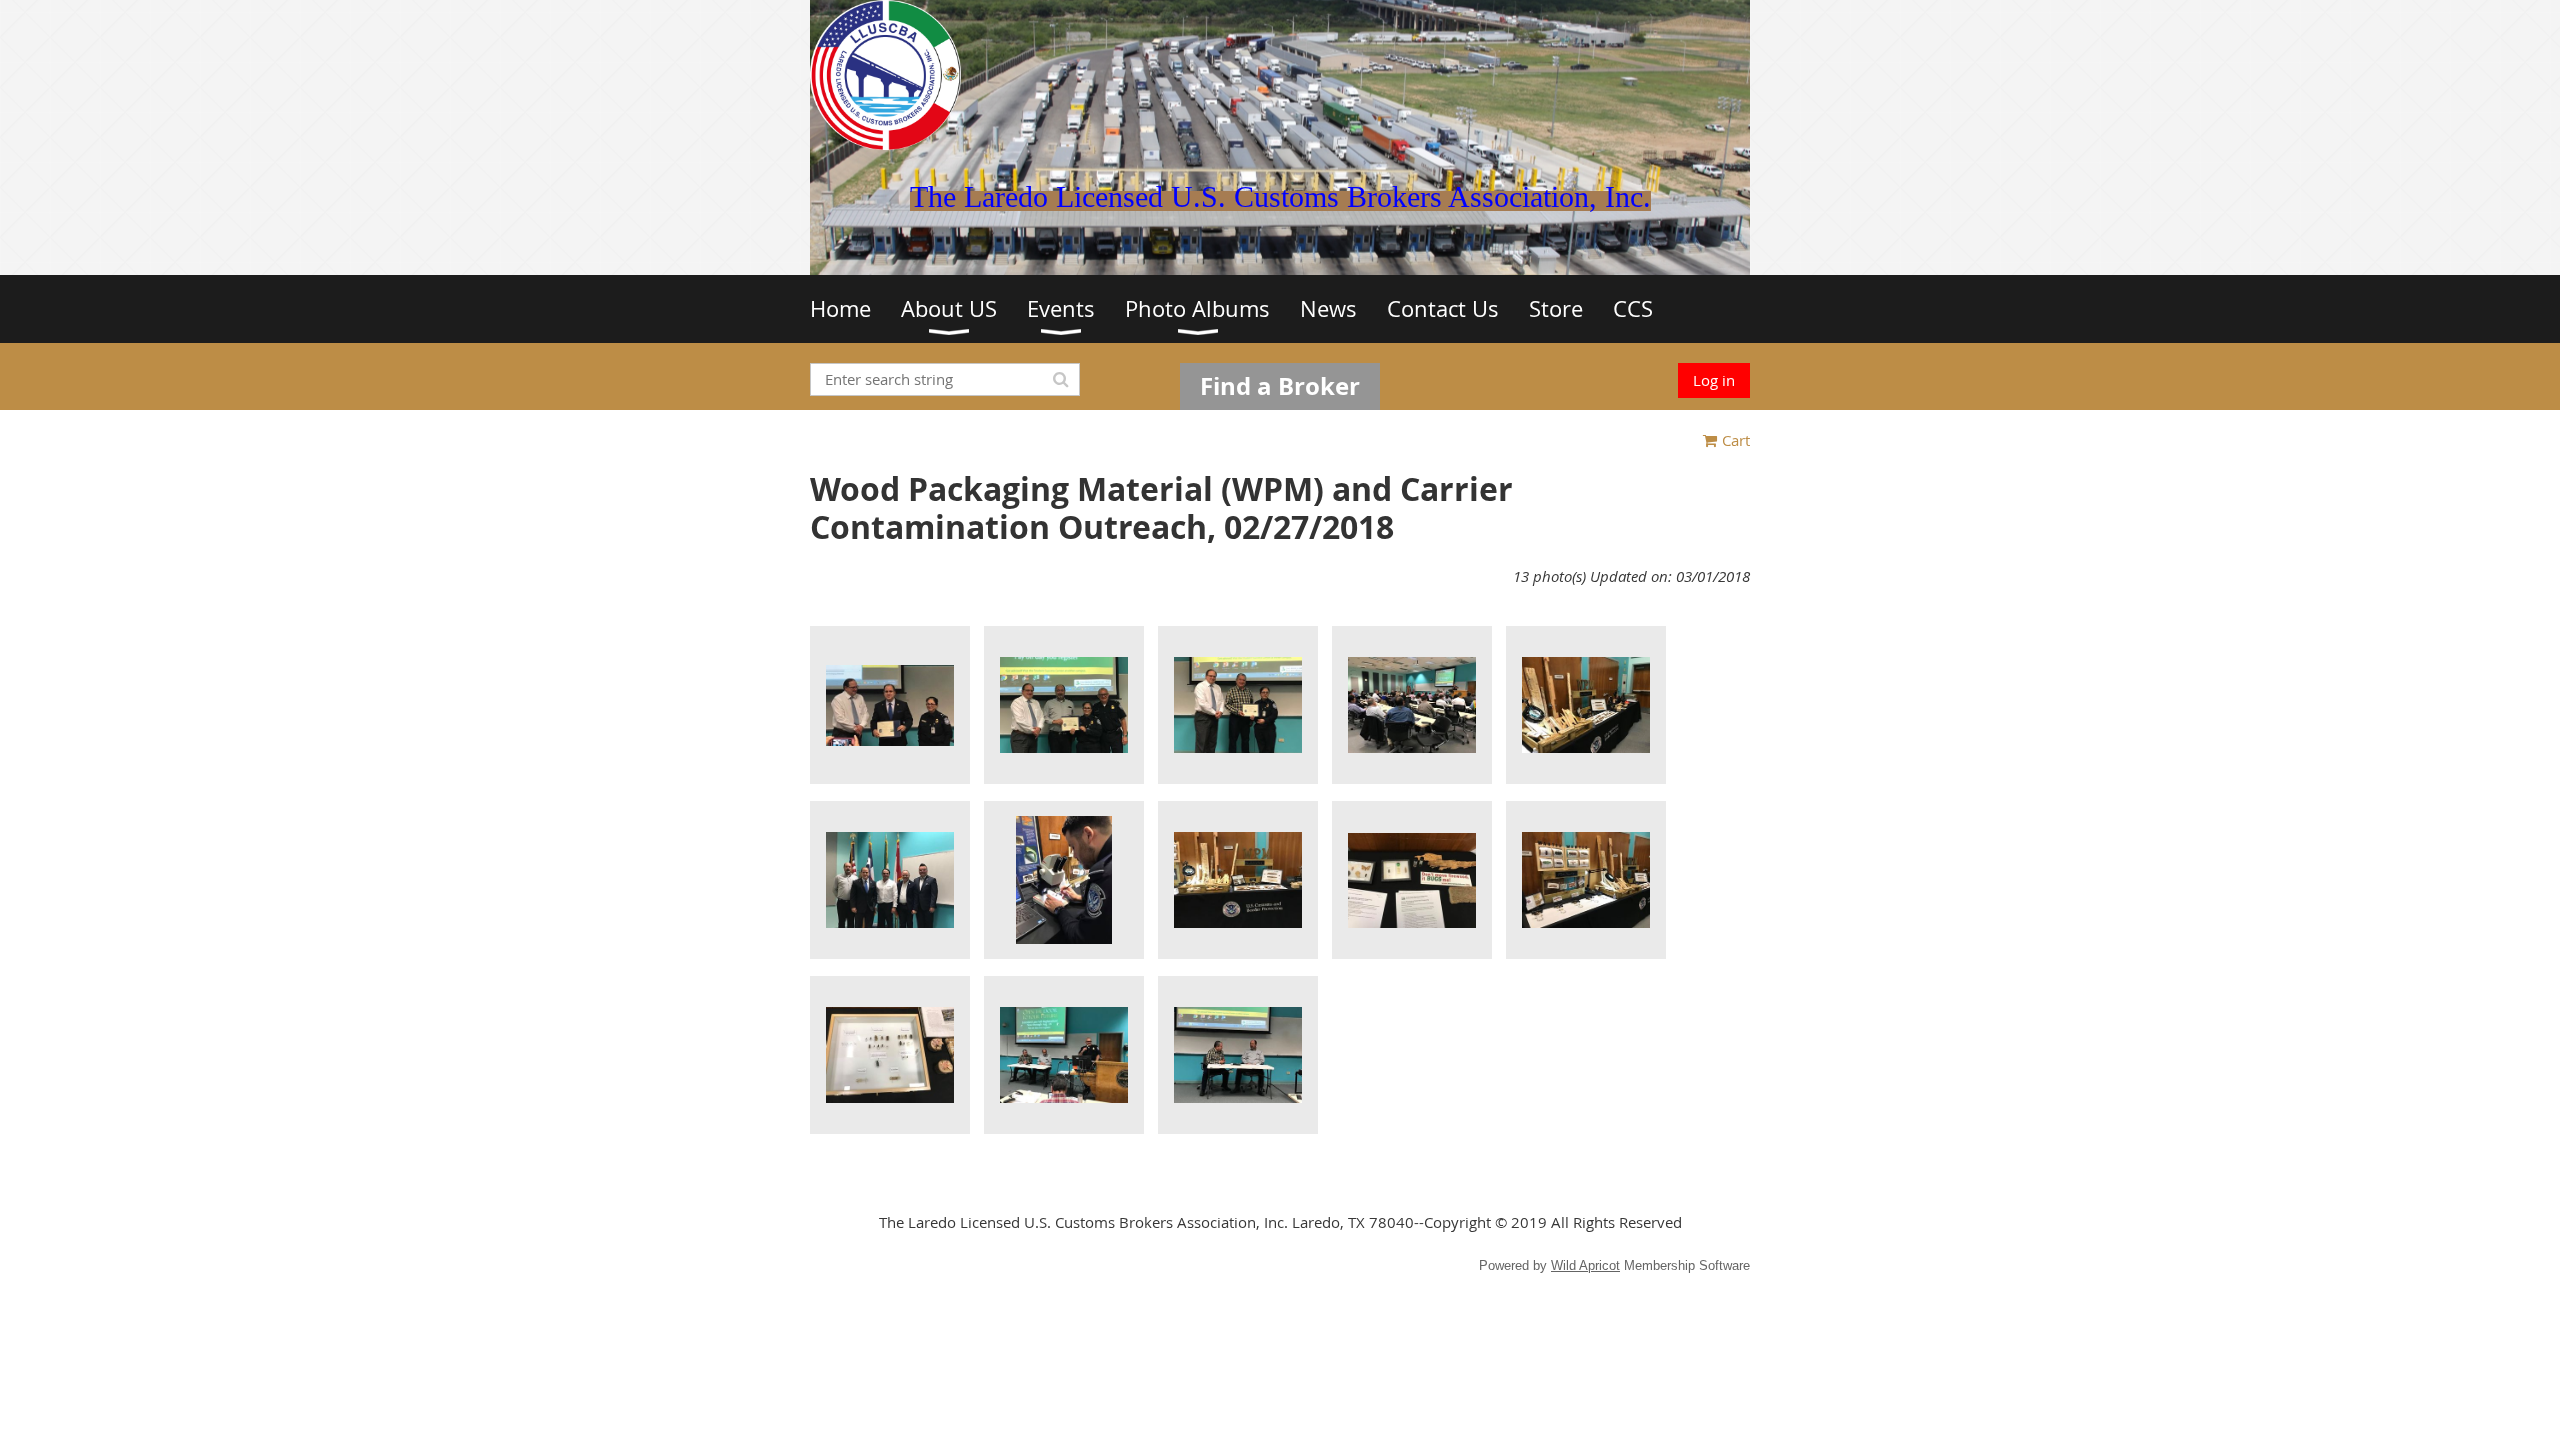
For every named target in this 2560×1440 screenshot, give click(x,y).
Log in (1714, 380)
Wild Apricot (1585, 1265)
